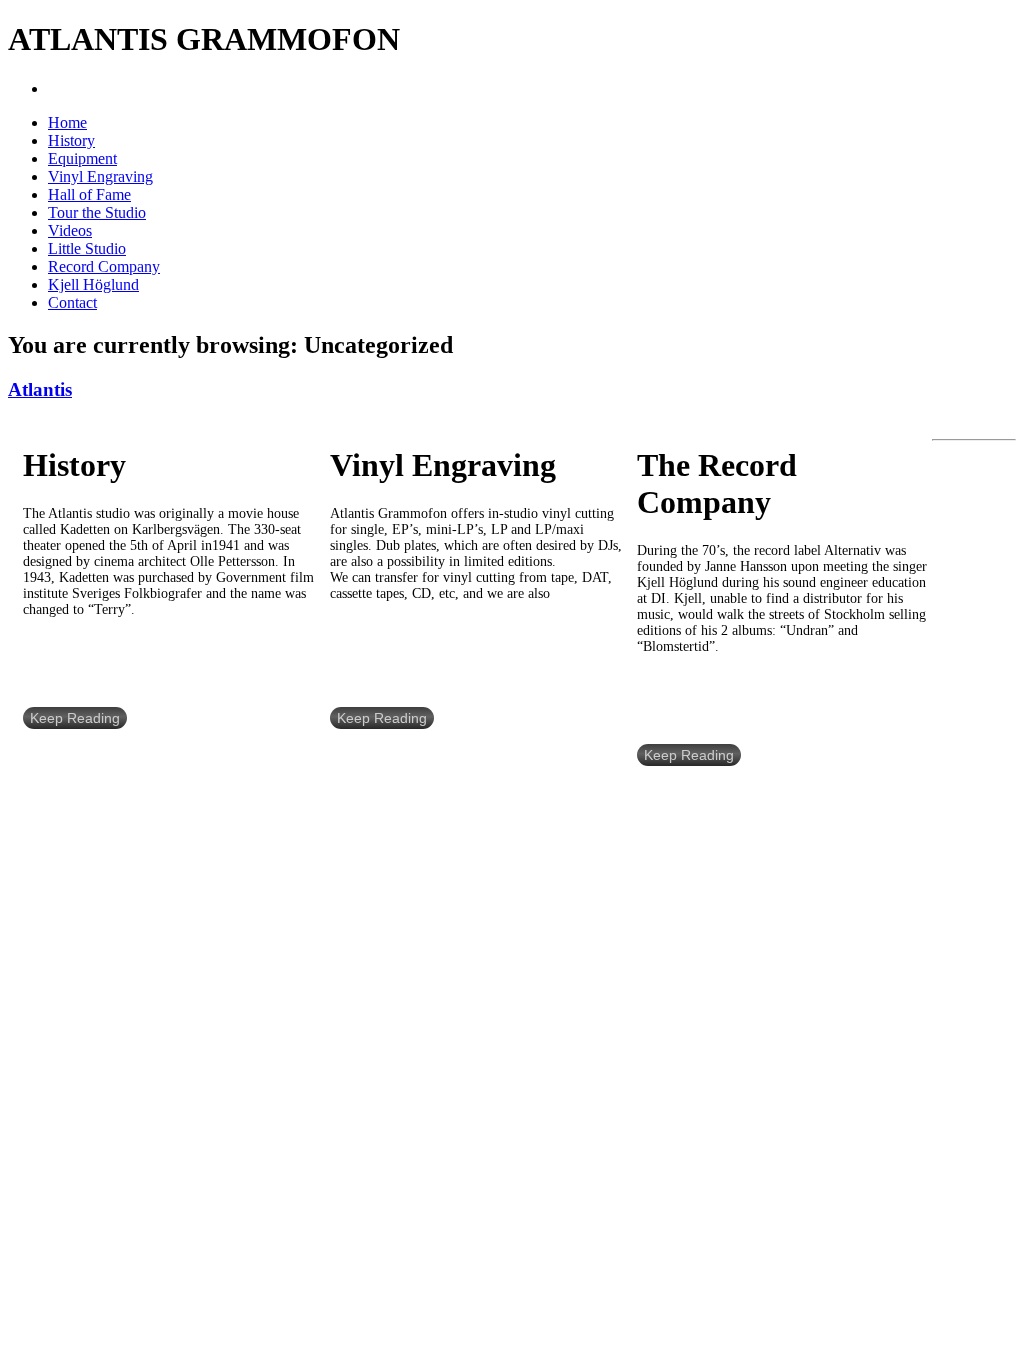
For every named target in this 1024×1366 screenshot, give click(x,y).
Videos (70, 230)
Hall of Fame (89, 194)
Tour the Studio (97, 212)
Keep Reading (75, 718)
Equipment (82, 158)
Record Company (104, 266)
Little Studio (87, 248)
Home (67, 122)
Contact (72, 302)
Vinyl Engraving (100, 176)
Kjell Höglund (93, 284)
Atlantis (40, 389)
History (71, 140)
